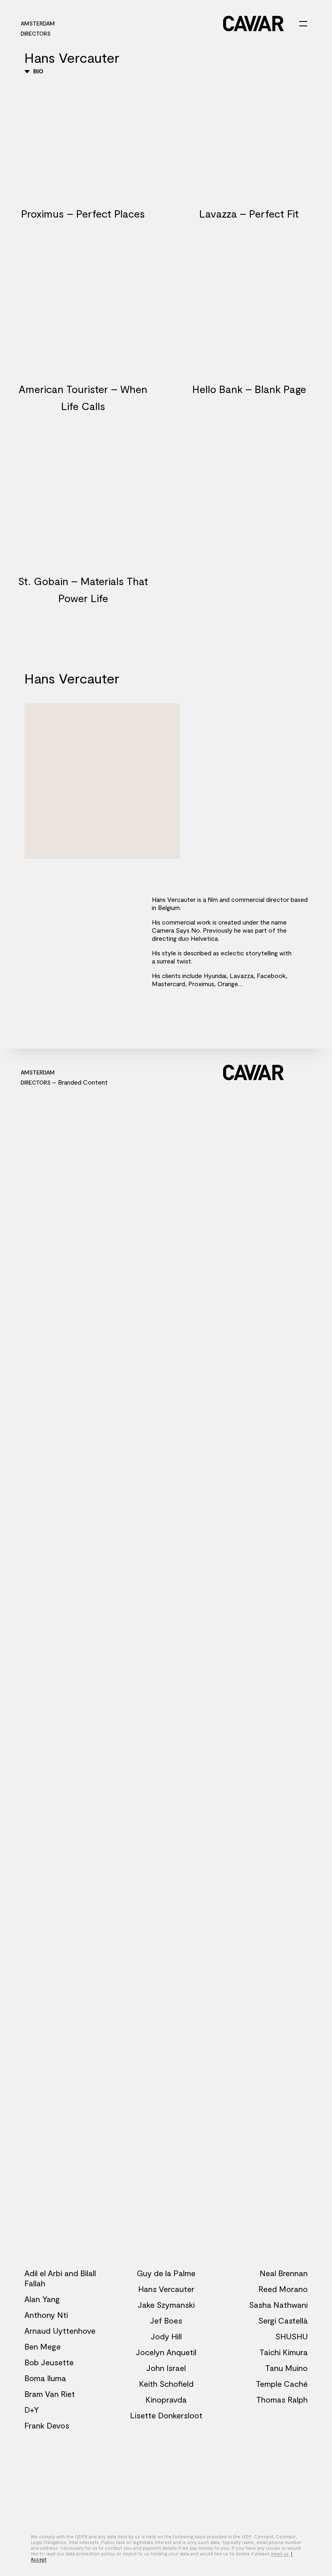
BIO (37, 71)
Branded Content (83, 1082)
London (179, 23)
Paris (116, 23)
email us (280, 2554)
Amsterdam (38, 23)
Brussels (145, 23)
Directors (36, 33)
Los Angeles (82, 23)
